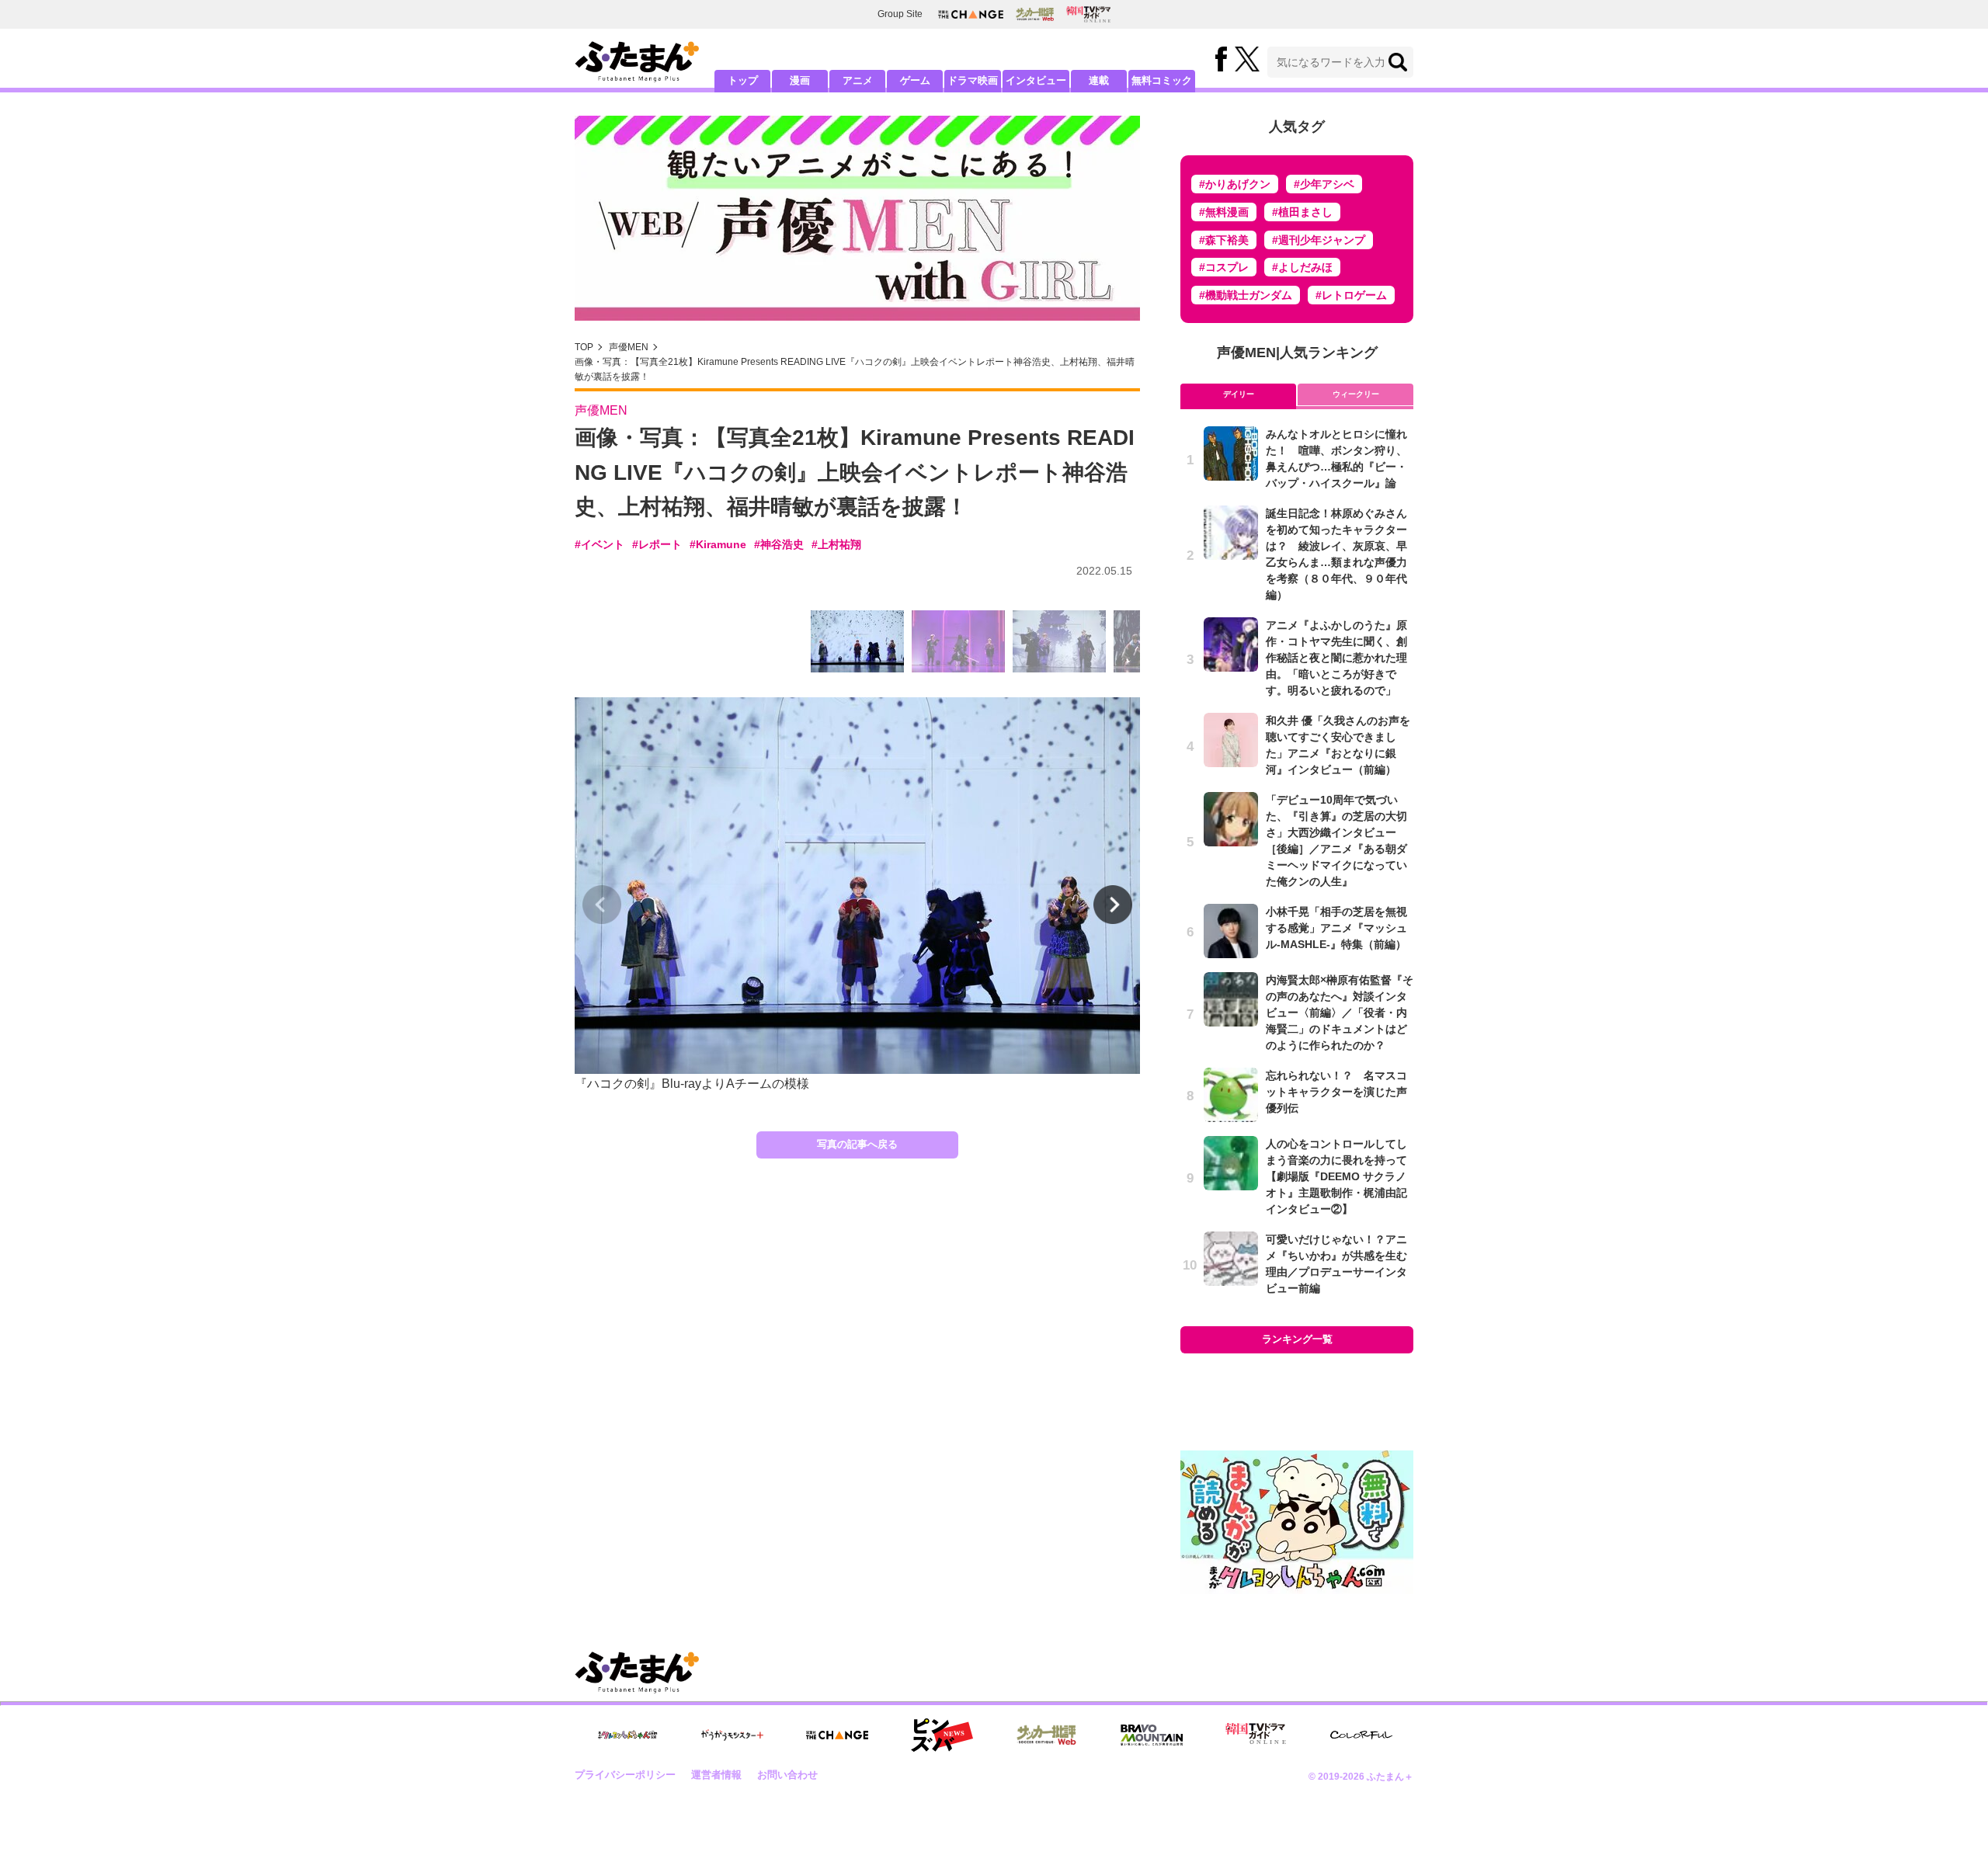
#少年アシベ (1324, 184)
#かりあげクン (1235, 184)
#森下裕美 (1224, 240)
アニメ (858, 80)
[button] (1113, 905)
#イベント (600, 544)
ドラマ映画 (973, 80)
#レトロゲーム (1351, 295)
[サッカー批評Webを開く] (1035, 14)
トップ (743, 80)
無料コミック (1162, 80)
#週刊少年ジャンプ (1319, 240)
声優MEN (629, 347)
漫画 (800, 80)
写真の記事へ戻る (857, 1144)
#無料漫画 (1224, 212)
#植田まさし (1302, 212)
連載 (1099, 80)
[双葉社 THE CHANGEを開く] (971, 14)
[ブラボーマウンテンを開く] (1152, 1735)
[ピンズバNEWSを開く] (942, 1735)
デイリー (1239, 394)
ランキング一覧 (1297, 1339)
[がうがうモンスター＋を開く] (732, 1735)
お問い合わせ (787, 1775)
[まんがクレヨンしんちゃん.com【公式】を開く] (627, 1735)
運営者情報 (716, 1775)
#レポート (657, 544)
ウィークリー (1356, 394)
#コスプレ (1224, 267)
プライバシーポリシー (625, 1775)
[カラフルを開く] (1361, 1735)
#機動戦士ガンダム (1246, 295)
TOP (584, 347)
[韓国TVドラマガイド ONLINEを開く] (1088, 14)
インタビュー (1036, 80)
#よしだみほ (1302, 267)
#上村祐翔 (836, 544)
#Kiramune (718, 544)
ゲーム (915, 80)
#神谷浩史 (779, 544)
